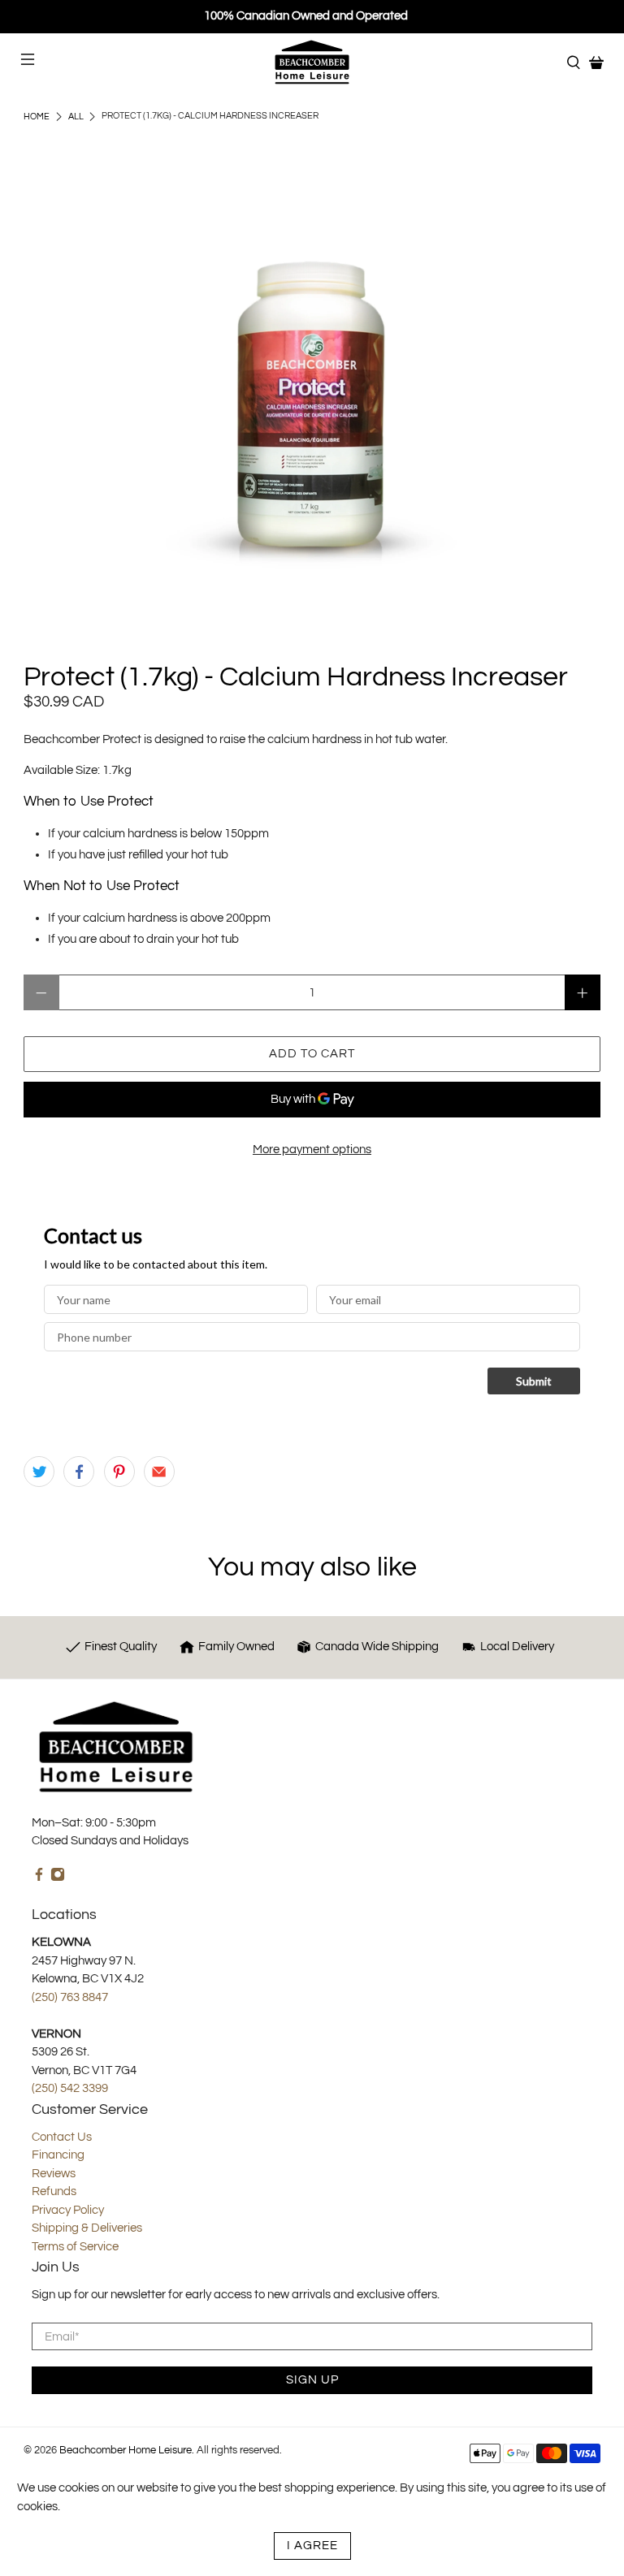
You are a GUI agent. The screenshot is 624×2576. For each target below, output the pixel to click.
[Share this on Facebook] (79, 1472)
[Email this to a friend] (159, 1472)
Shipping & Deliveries (87, 2228)
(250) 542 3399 (70, 2088)
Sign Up (312, 2380)
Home (37, 117)
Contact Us (62, 2137)
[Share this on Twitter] (39, 1472)
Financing (58, 2155)
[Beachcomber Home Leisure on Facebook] (39, 1878)
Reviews (54, 2174)
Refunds (54, 2191)
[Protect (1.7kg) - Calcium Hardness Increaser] (312, 410)
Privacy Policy (68, 2210)
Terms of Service (75, 2247)
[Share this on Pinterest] (119, 1472)
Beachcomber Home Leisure (126, 2451)
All (76, 117)
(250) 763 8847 (70, 1997)
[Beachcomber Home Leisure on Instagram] (58, 1878)
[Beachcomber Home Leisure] (312, 62)
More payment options (312, 1150)
